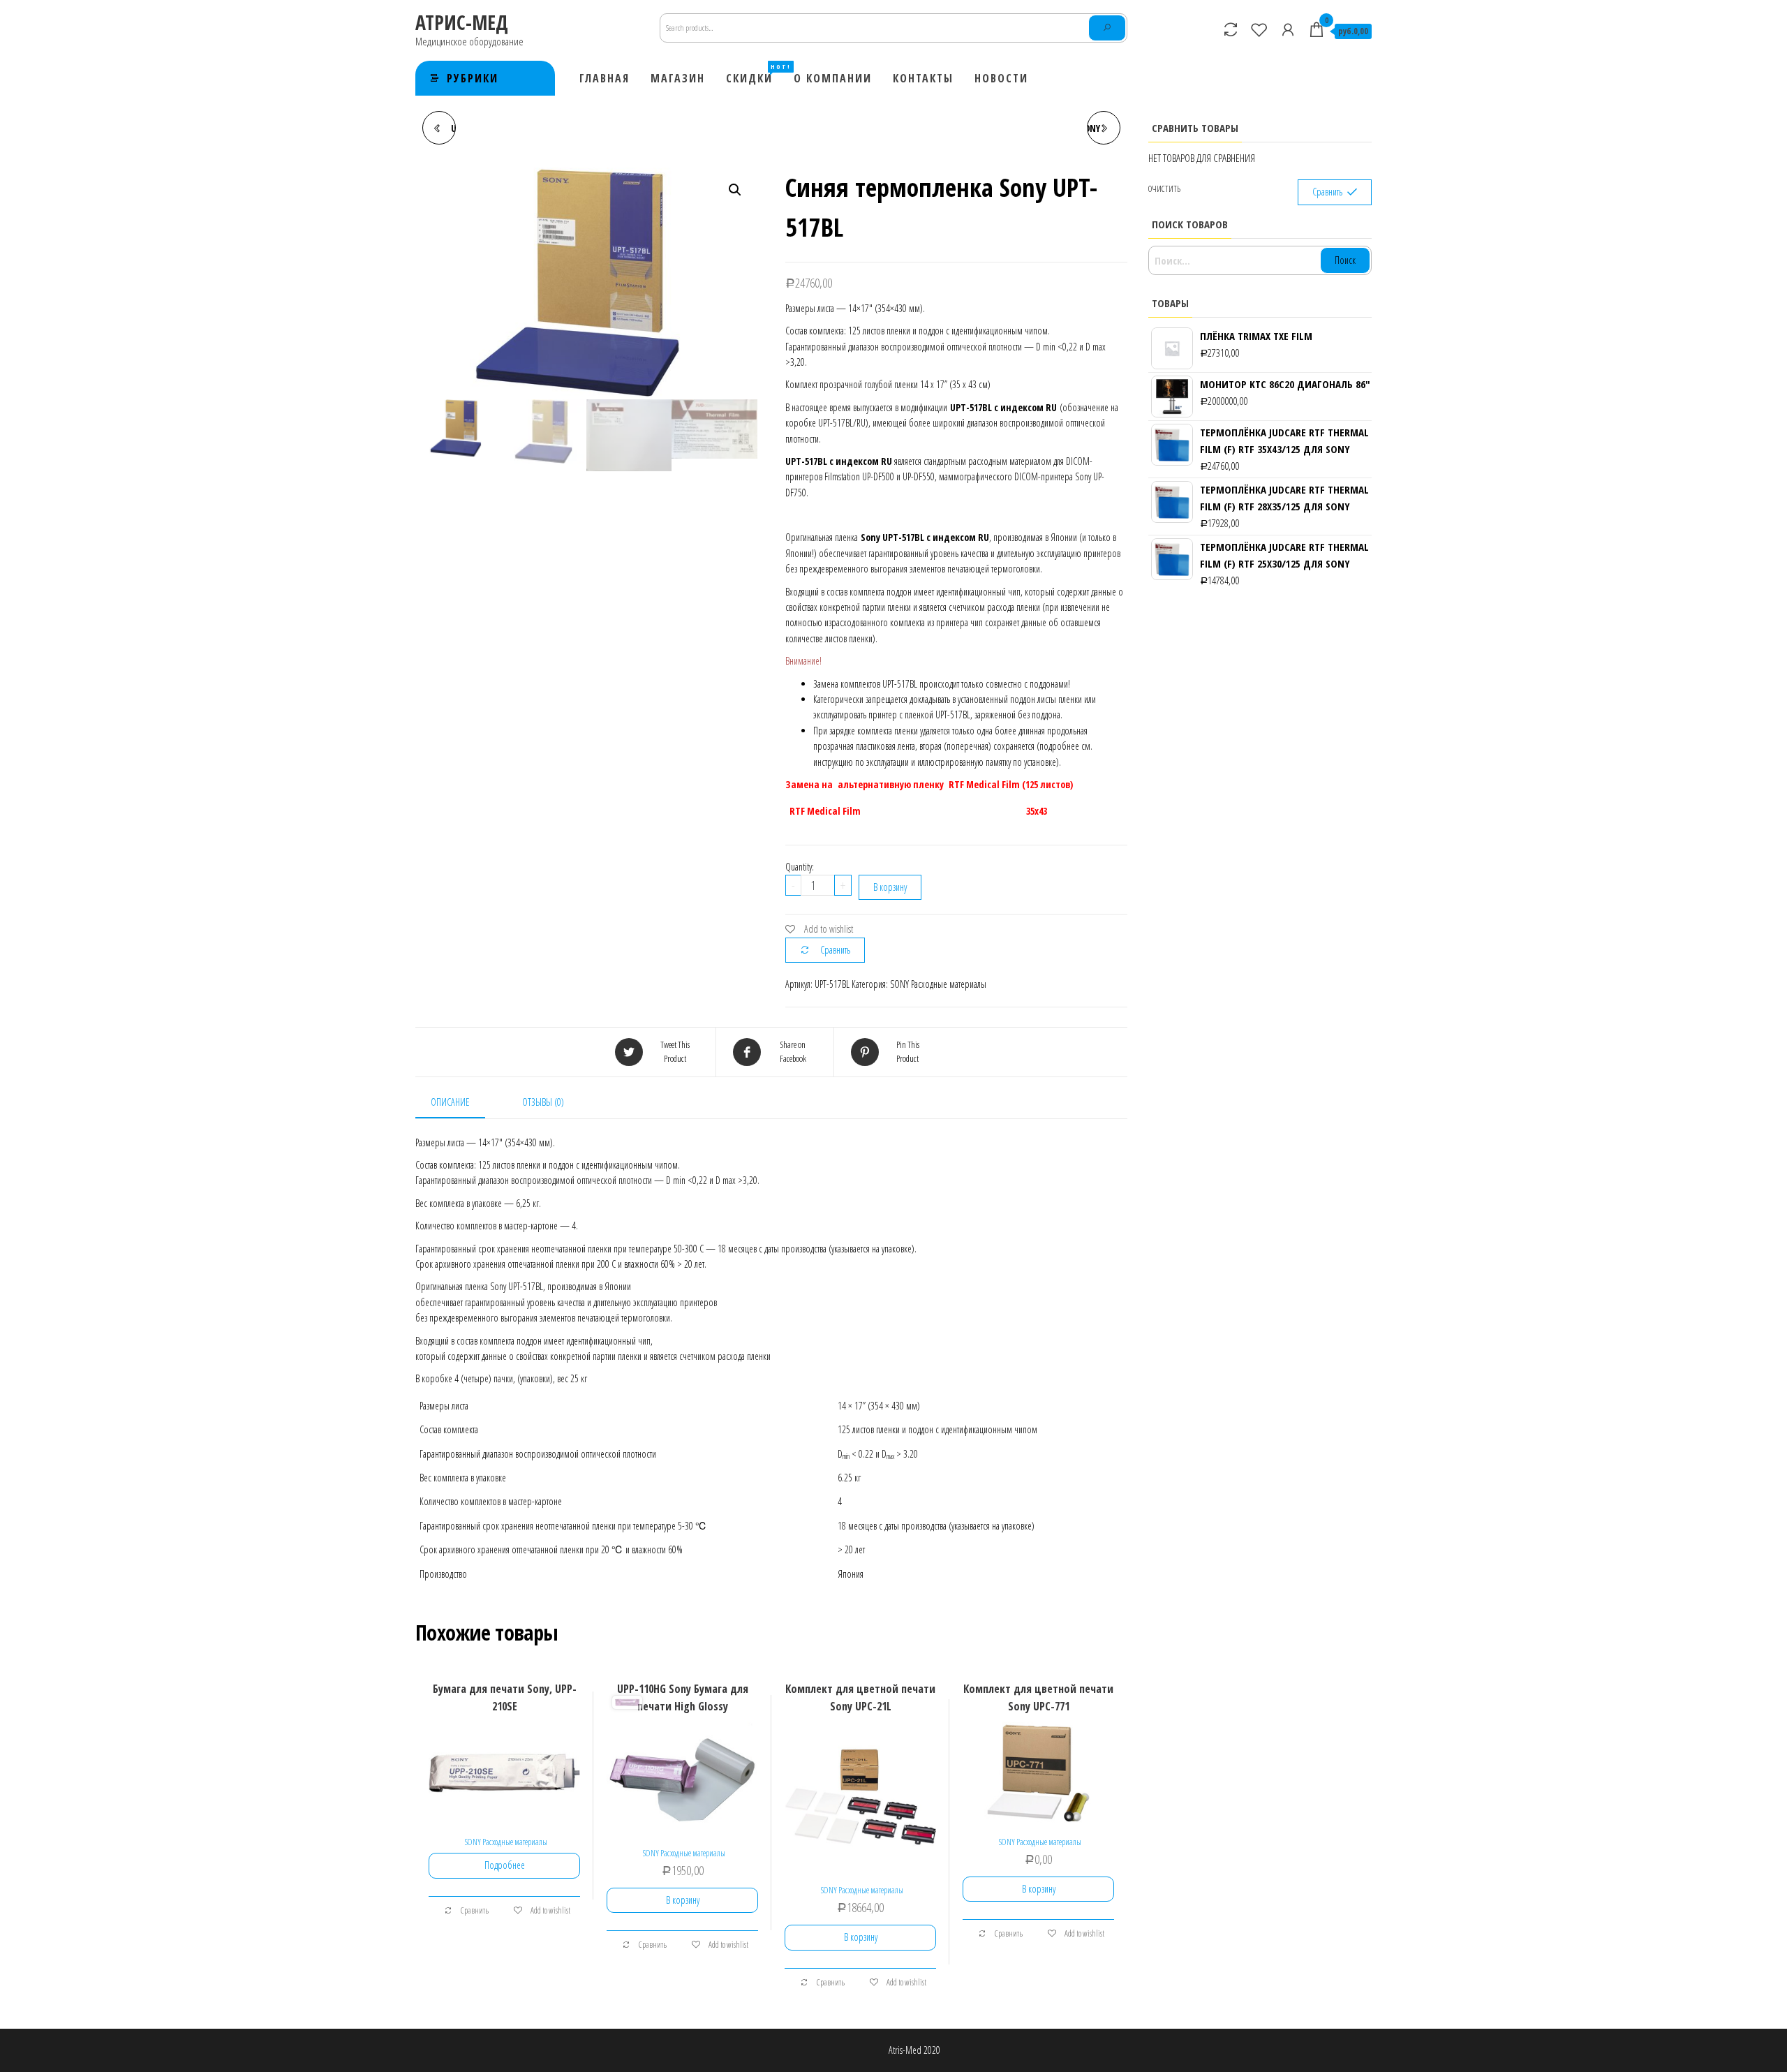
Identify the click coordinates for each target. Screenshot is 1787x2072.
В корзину (890, 887)
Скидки (755, 74)
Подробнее (505, 1865)
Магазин (678, 78)
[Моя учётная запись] (1288, 29)
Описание (450, 1102)
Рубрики (473, 78)
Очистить (1164, 189)
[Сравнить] (1231, 29)
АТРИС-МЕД (462, 22)
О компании (833, 78)
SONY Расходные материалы (938, 984)
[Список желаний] (1259, 29)
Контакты (923, 78)
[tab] (461, 1103)
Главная (605, 78)
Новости (1001, 78)
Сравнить (835, 950)
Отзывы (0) (543, 1102)
